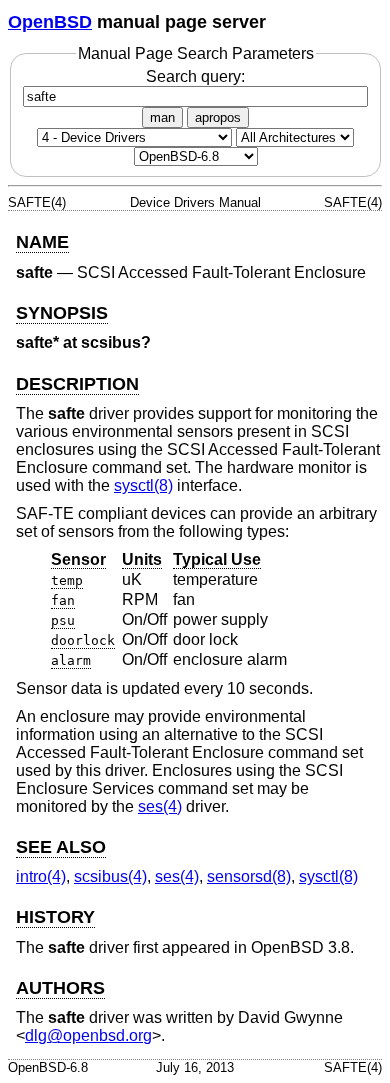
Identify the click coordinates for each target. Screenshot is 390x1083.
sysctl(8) (143, 485)
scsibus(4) (110, 876)
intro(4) (41, 876)
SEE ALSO (61, 847)
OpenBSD (50, 22)
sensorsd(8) (249, 876)
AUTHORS (60, 988)
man (162, 117)
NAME (42, 242)
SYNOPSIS (62, 313)
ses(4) (160, 806)
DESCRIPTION (77, 384)
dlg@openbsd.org (88, 1035)
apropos (218, 117)
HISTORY (55, 917)
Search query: (195, 76)
